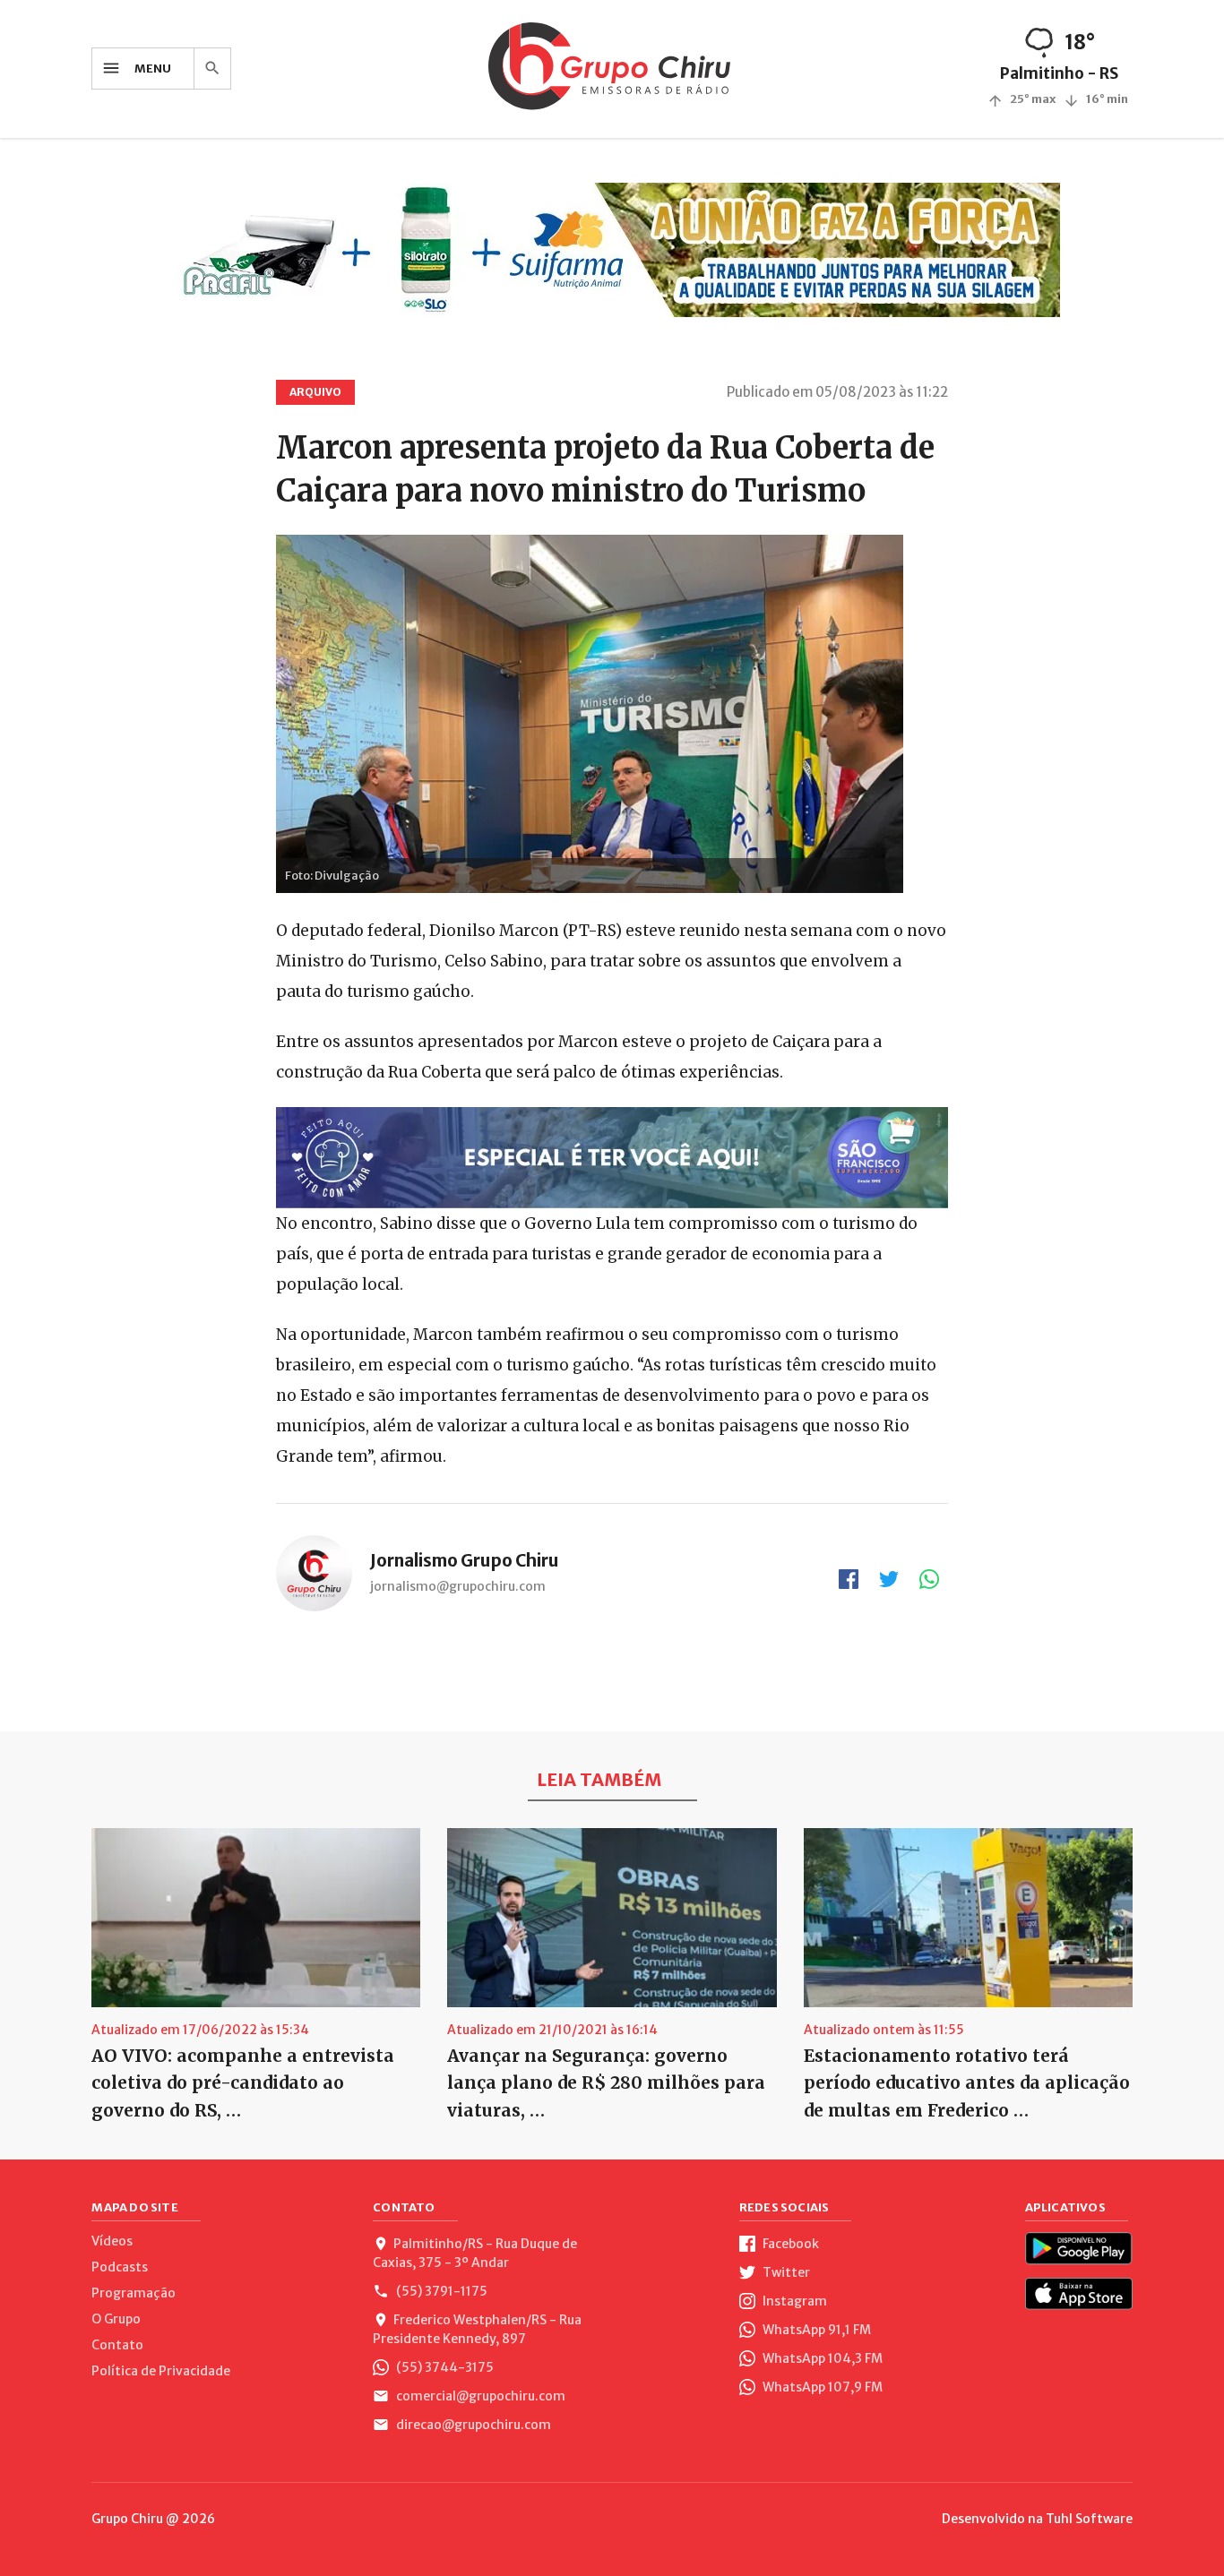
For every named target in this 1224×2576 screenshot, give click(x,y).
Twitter (785, 2272)
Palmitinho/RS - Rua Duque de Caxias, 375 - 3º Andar (475, 2253)
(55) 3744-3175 (444, 2367)
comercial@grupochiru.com (479, 2396)
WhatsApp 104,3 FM (821, 2358)
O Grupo (116, 2319)
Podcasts (120, 2267)
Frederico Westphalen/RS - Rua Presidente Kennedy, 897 (477, 2329)
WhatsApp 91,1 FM (815, 2330)
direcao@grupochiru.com (472, 2425)
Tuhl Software (1089, 2519)
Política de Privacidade (161, 2371)
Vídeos (112, 2241)
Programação (134, 2293)
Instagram (793, 2301)
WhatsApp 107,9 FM (821, 2387)
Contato (117, 2345)
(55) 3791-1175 (440, 2291)
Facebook (789, 2244)
